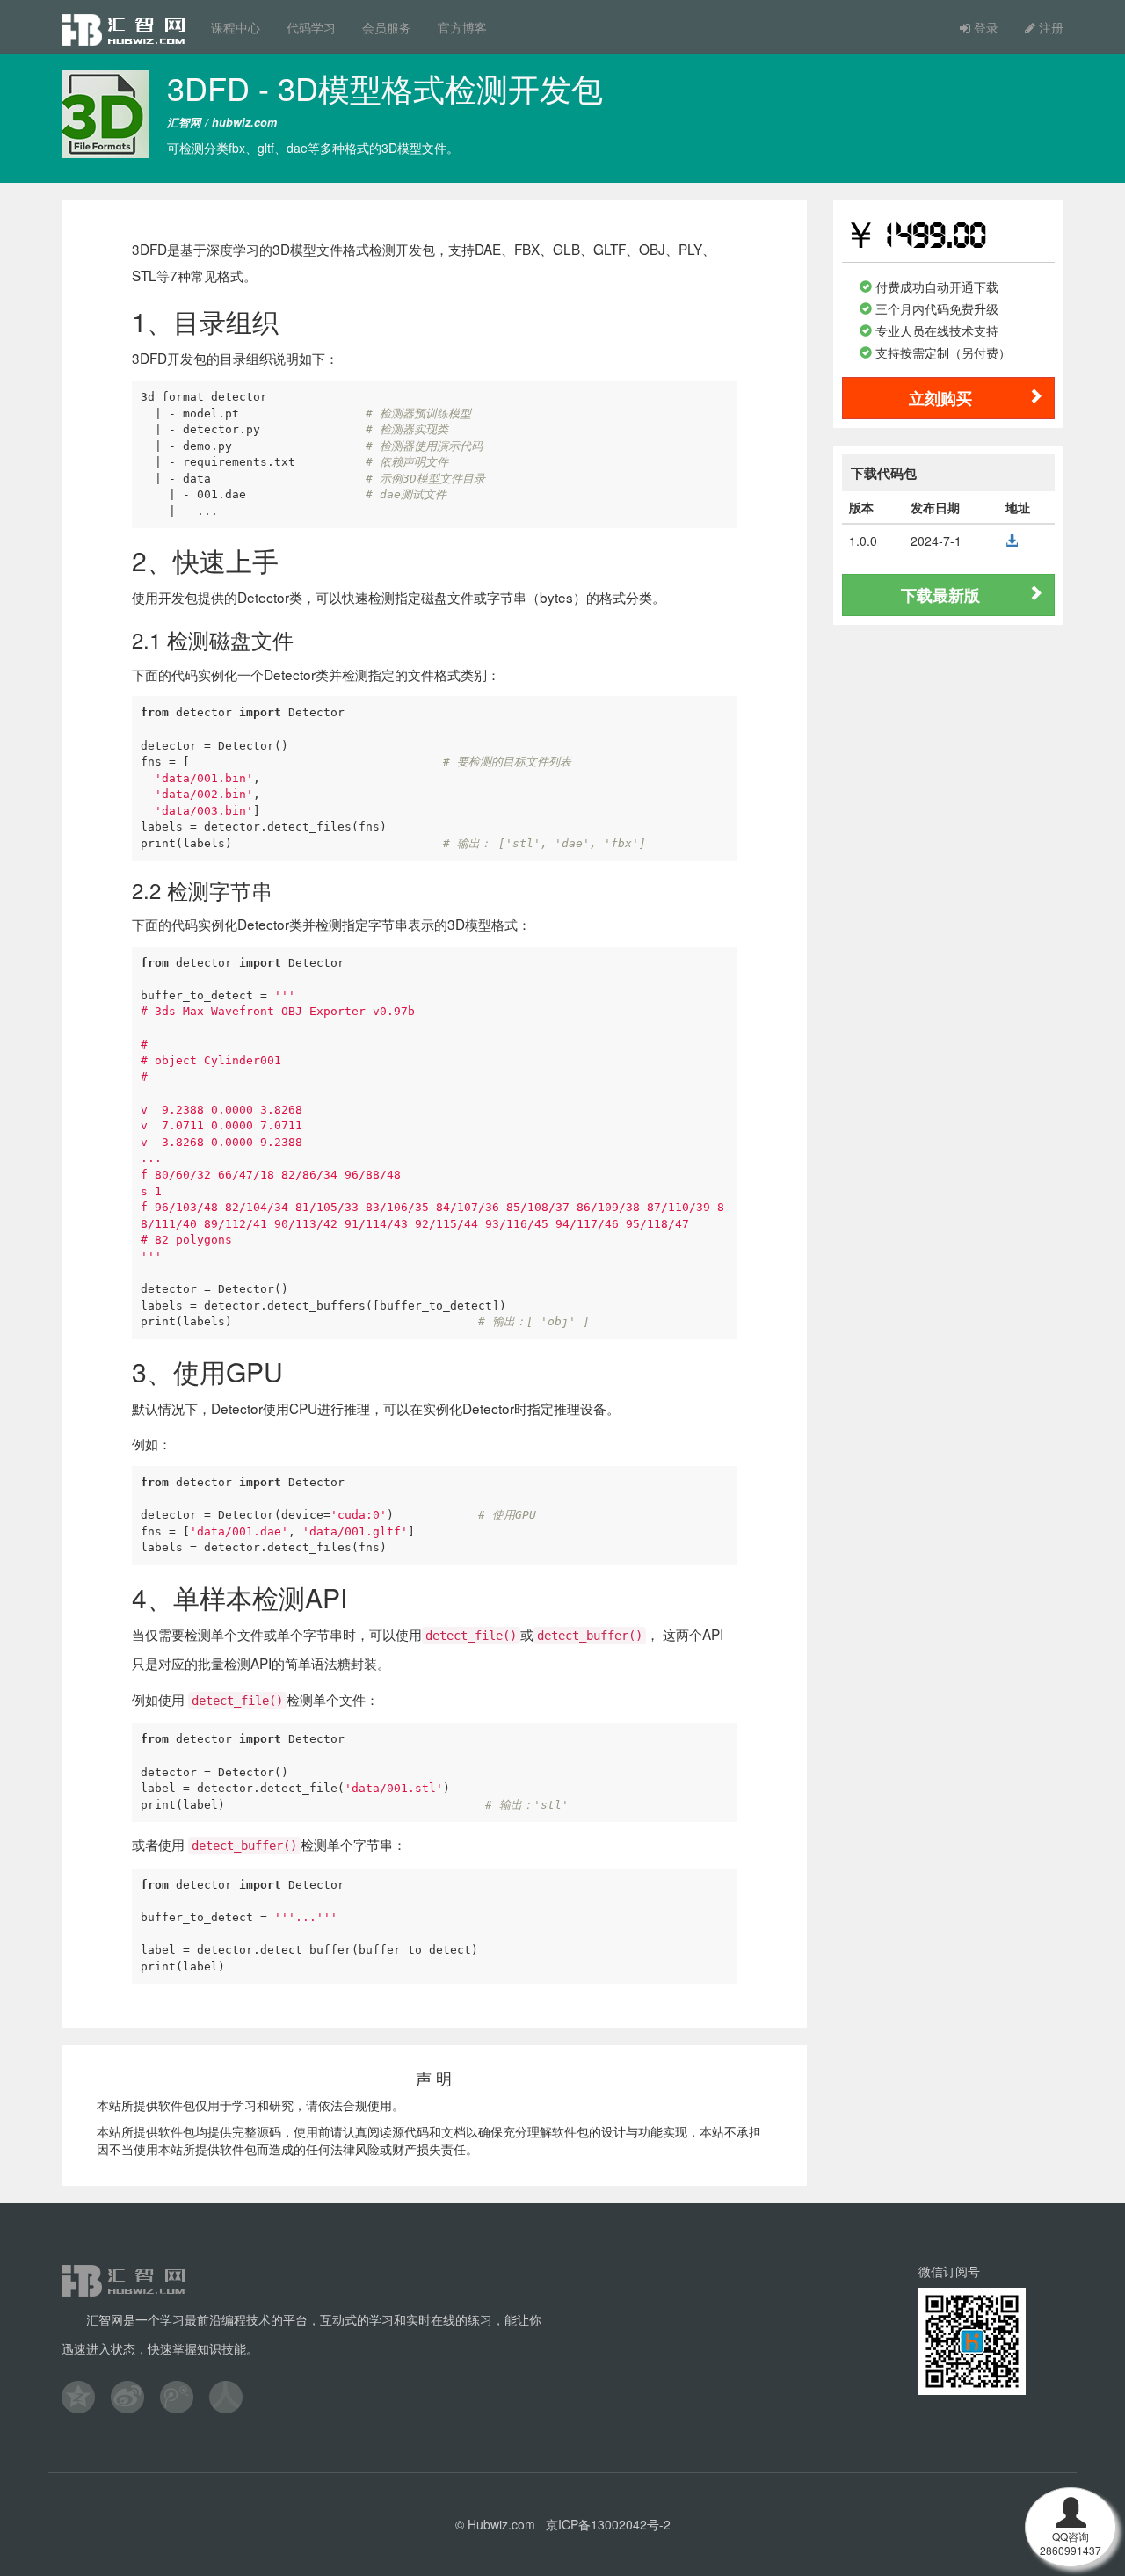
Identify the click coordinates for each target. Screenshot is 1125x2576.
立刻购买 (940, 398)
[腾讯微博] (185, 2397)
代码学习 (311, 27)
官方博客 (462, 27)
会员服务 (387, 27)
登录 (984, 27)
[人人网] (234, 2397)
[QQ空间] (86, 2397)
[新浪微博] (135, 2397)
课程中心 (236, 27)
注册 (1049, 27)
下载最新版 (940, 595)
